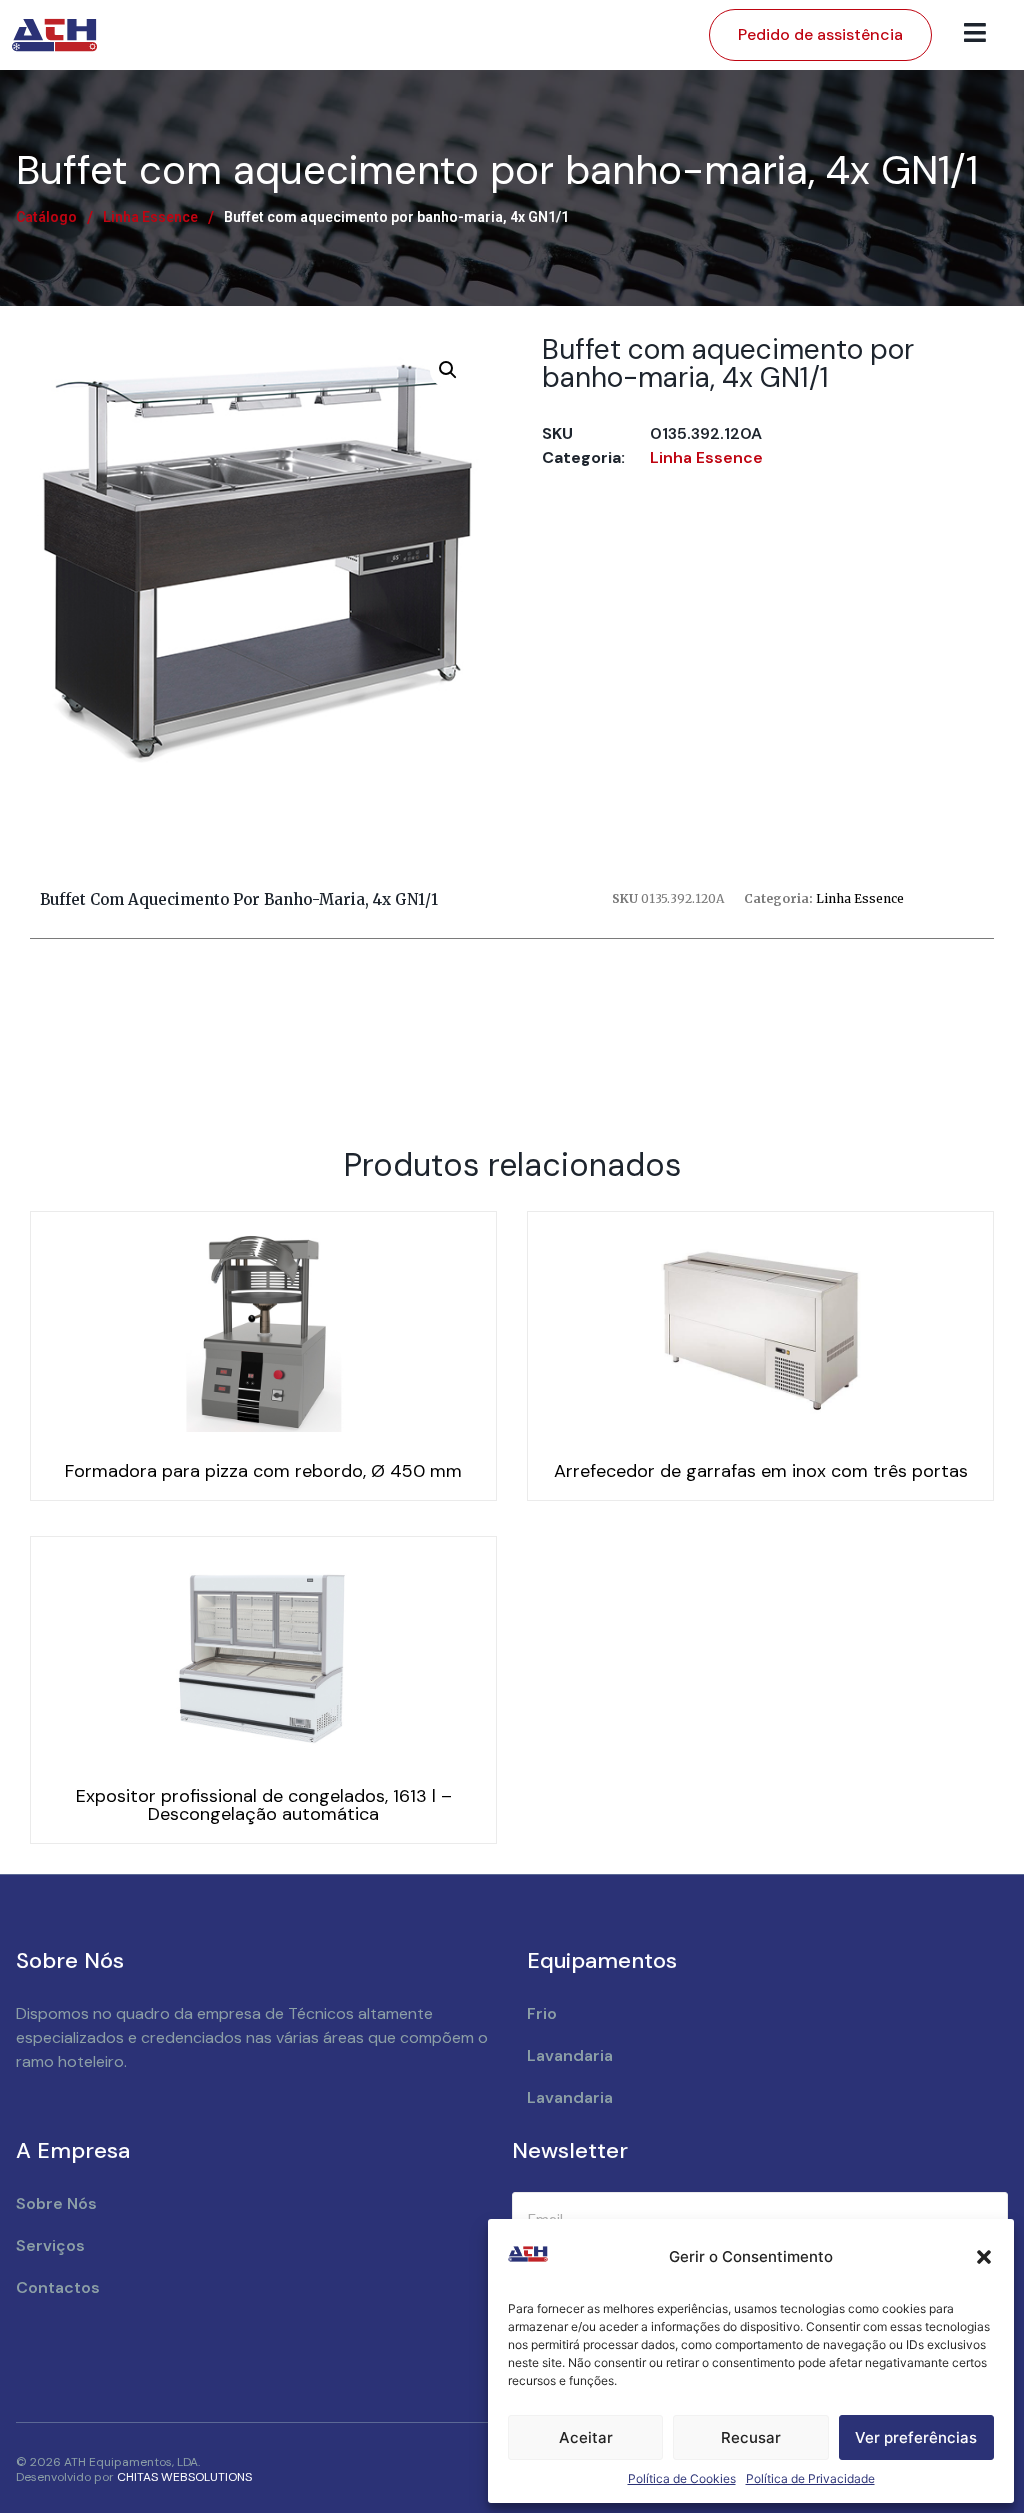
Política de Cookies (682, 2478)
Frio (542, 2013)
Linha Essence (150, 217)
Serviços (50, 2245)
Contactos (58, 2287)
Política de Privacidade (810, 2478)
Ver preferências (916, 2437)
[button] (984, 2257)
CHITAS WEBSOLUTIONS (184, 2477)
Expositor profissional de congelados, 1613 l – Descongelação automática (264, 1805)
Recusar (751, 2437)
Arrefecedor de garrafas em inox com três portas (761, 1471)
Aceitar (586, 2437)
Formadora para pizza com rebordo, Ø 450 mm (263, 1471)
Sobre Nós (56, 2203)
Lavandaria (570, 2055)
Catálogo (46, 217)
